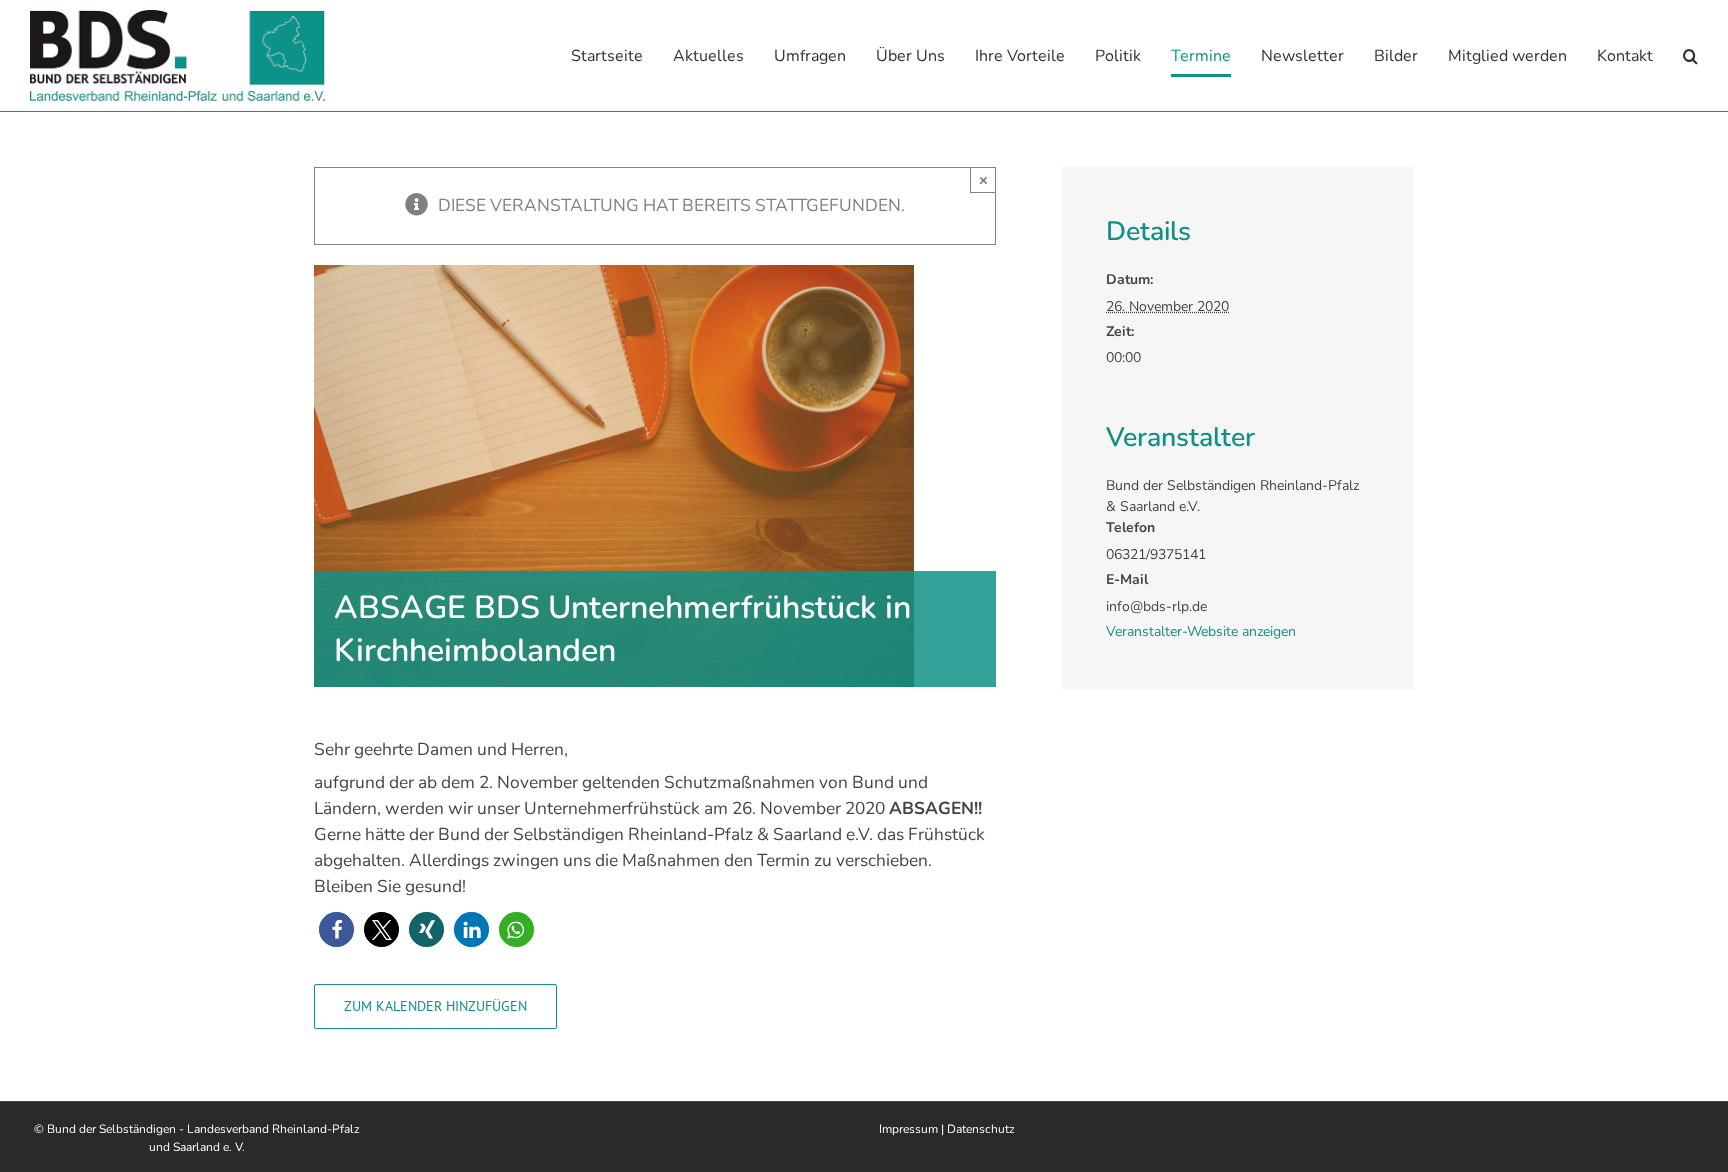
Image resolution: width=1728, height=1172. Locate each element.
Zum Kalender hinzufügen (435, 1006)
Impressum (908, 1129)
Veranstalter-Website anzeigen (1201, 631)
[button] (1690, 55)
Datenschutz (981, 1129)
